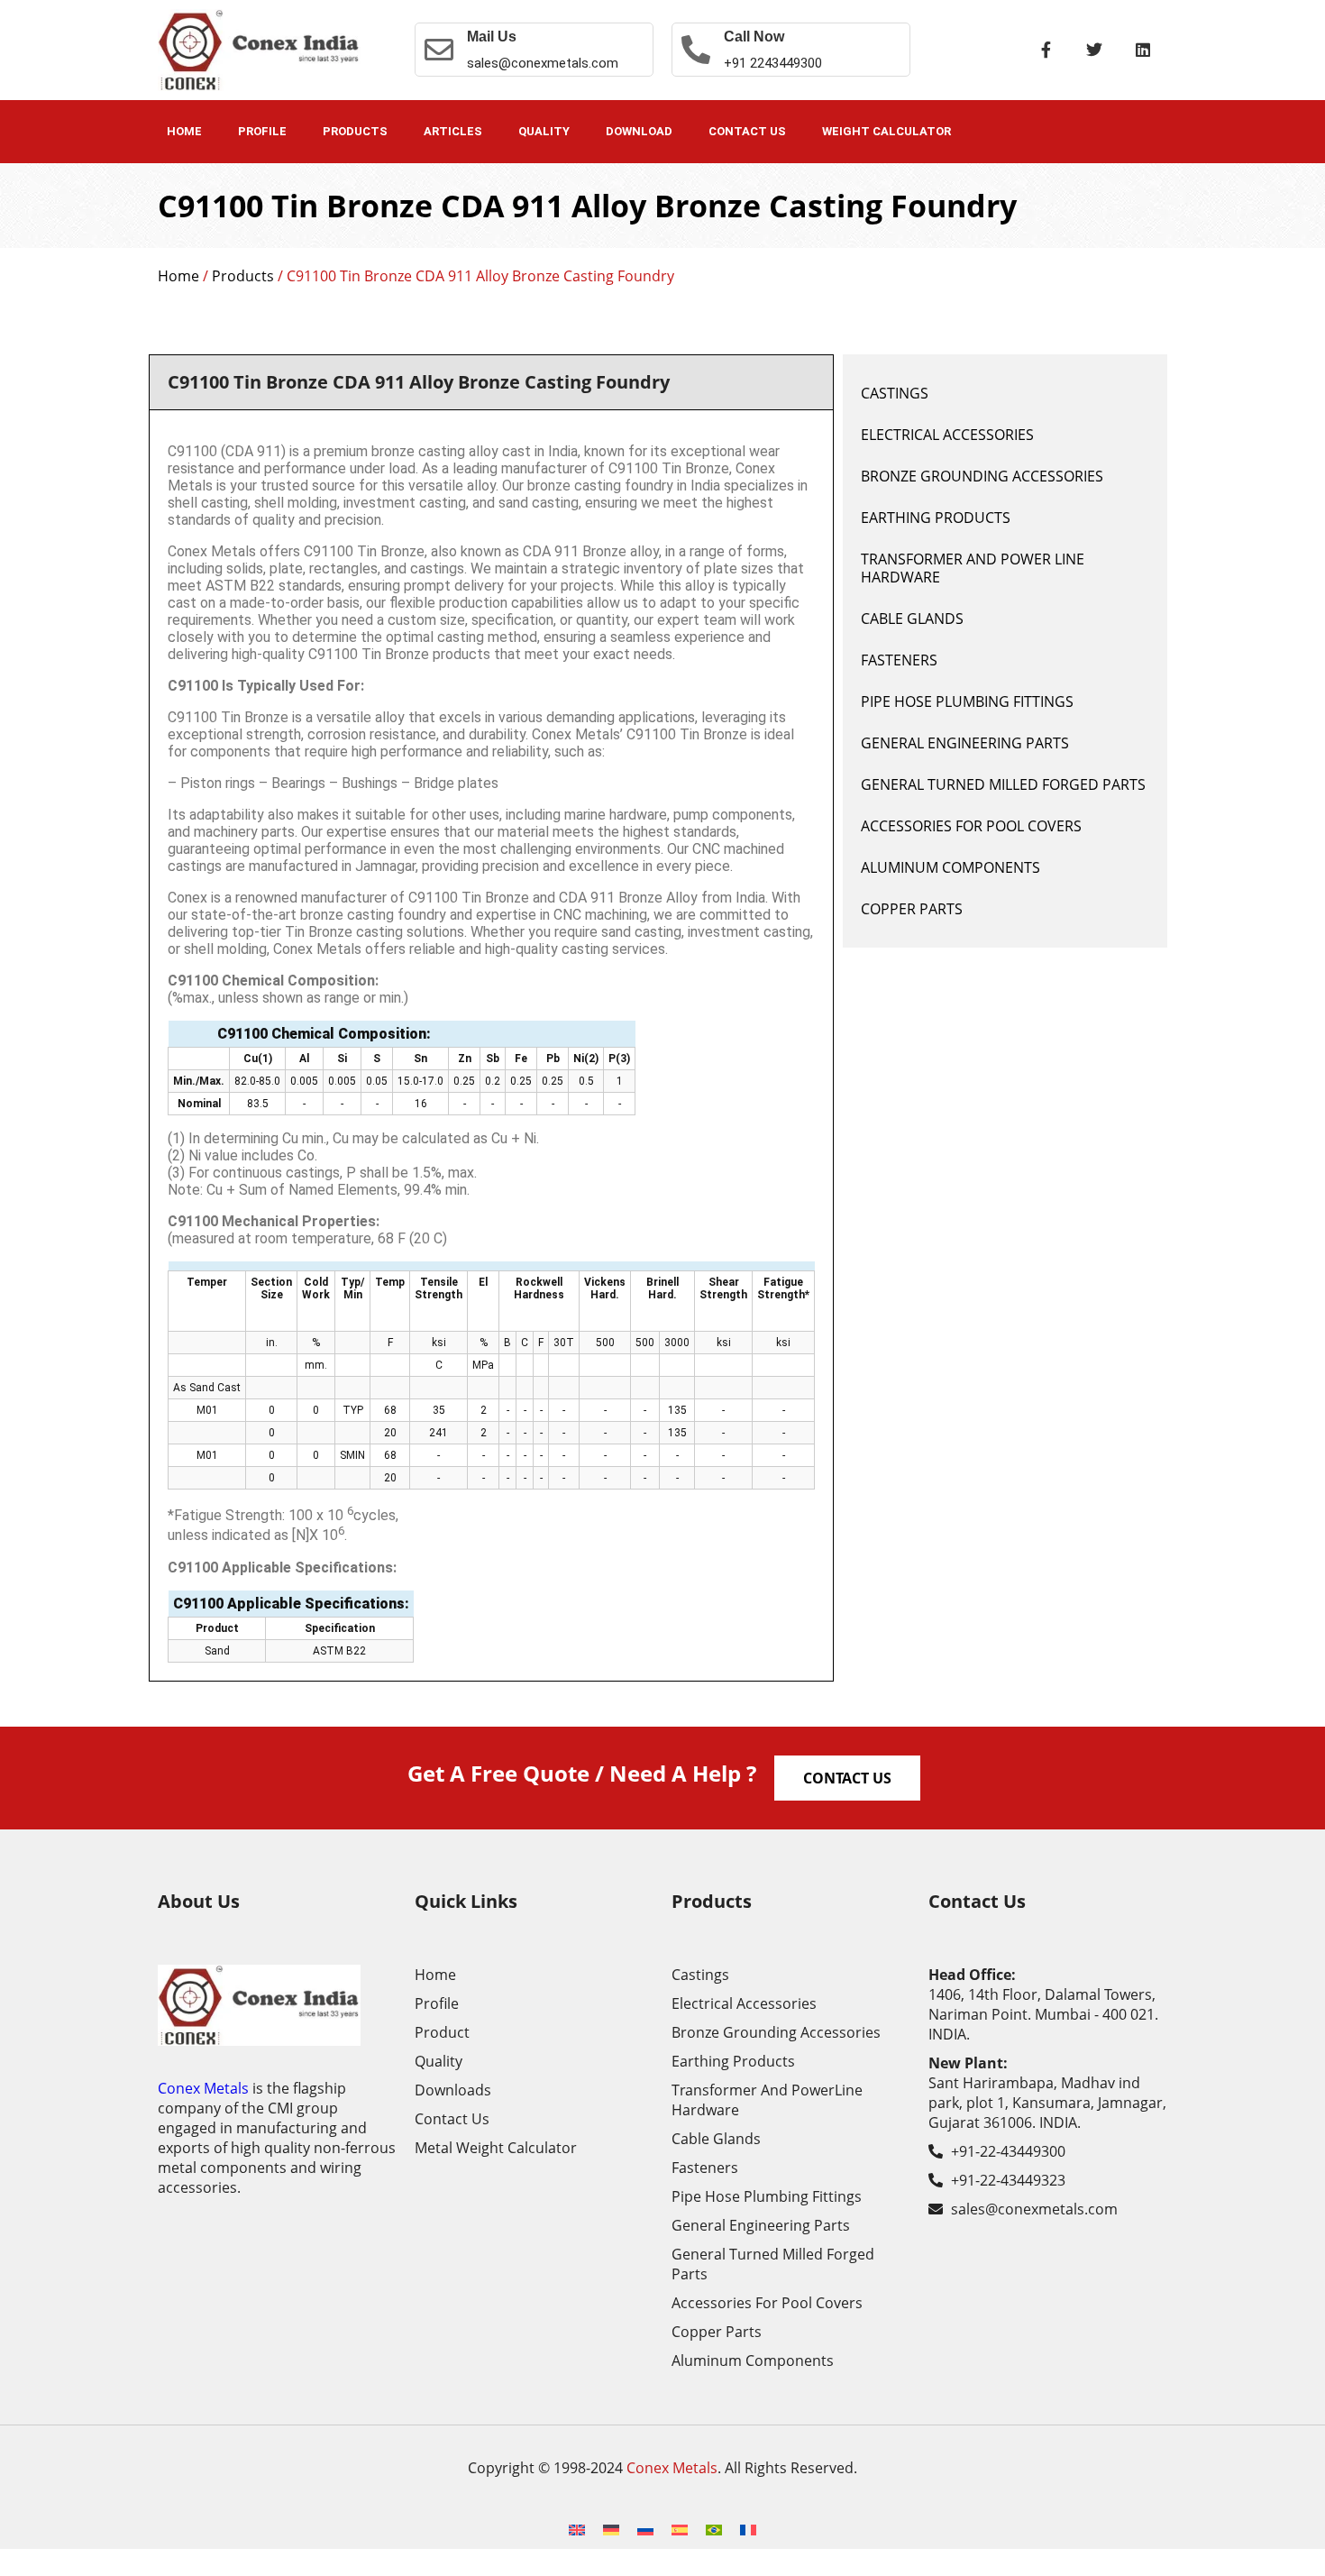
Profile (262, 131)
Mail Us (492, 37)
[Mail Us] (439, 50)
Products (355, 131)
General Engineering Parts (965, 743)
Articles (453, 131)
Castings (895, 393)
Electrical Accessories (947, 435)
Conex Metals (203, 2088)
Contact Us (747, 131)
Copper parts (912, 909)
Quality (544, 131)
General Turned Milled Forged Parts (1003, 784)
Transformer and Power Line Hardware (973, 568)
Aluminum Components (950, 867)
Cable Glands (912, 619)
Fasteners (899, 660)
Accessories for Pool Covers (971, 826)
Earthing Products (936, 518)
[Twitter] (1094, 50)
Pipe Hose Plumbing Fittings (967, 701)
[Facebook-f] (1046, 50)
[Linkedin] (1143, 50)
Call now (754, 37)
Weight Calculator (886, 131)
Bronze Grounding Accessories (982, 476)
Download (639, 131)
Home (184, 131)
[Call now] (696, 50)
